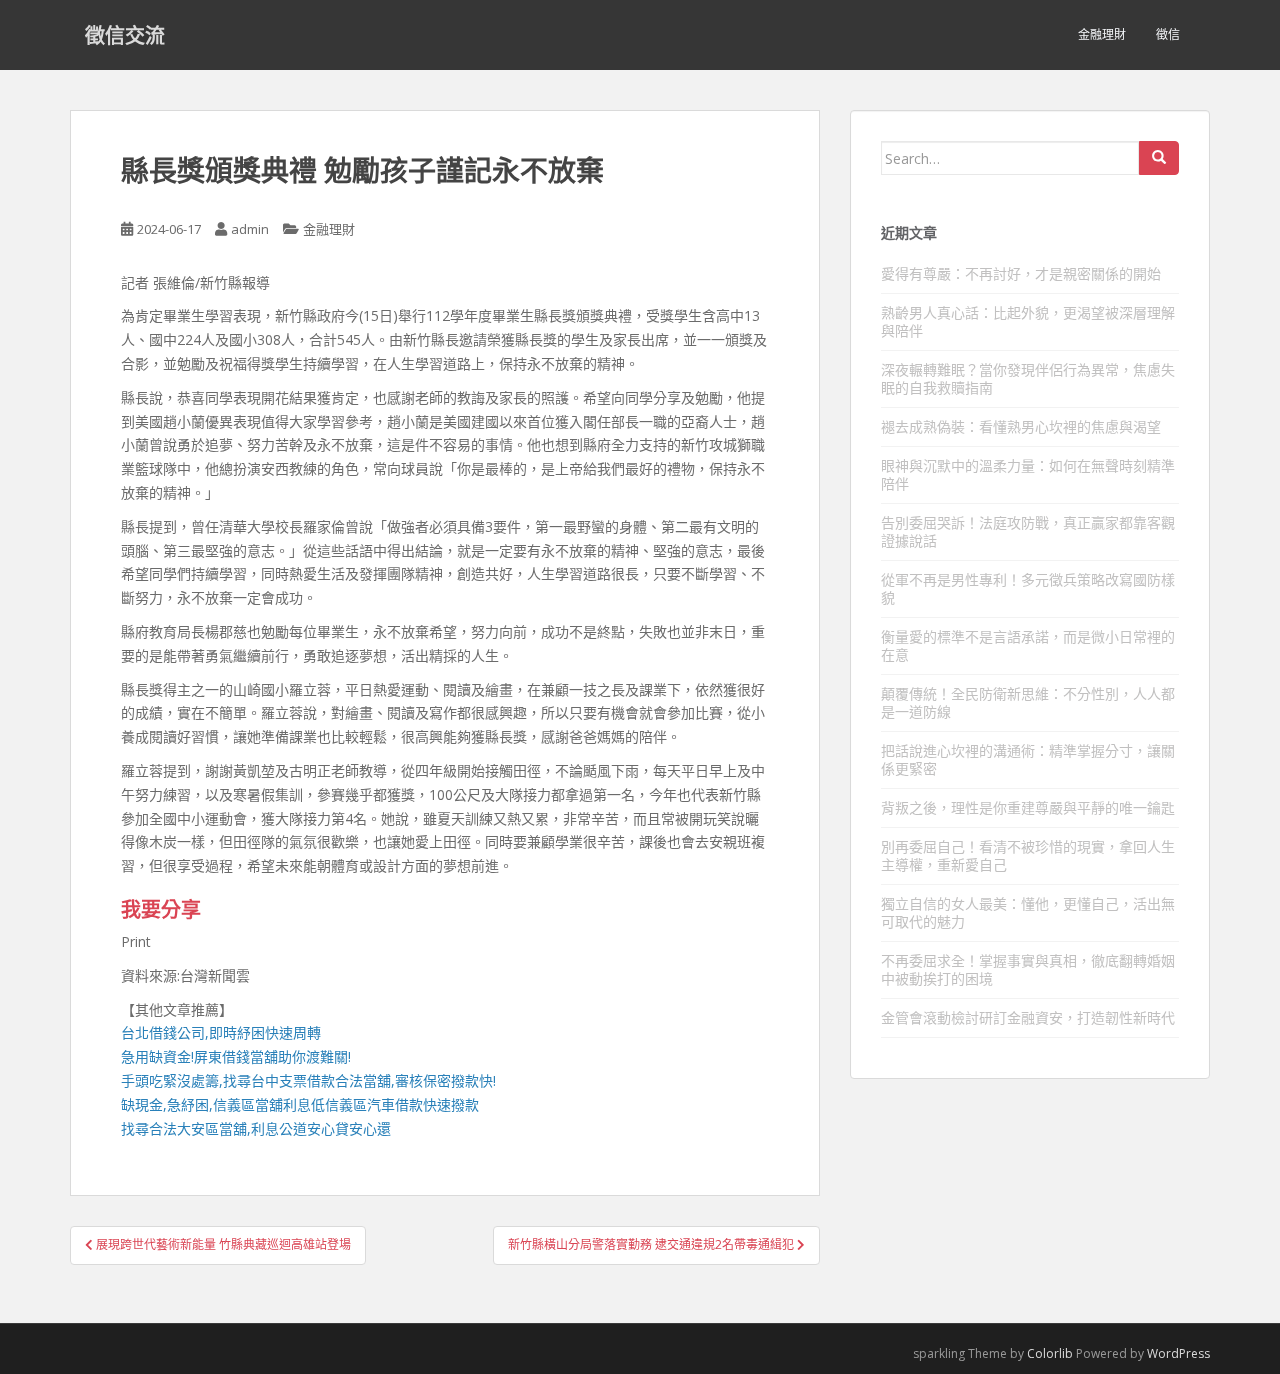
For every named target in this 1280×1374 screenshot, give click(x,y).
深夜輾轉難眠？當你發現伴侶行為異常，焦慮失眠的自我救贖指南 (1028, 378)
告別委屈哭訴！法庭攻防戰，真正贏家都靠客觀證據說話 (1028, 531)
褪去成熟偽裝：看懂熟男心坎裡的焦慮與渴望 (1021, 426)
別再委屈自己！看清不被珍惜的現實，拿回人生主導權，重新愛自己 (1028, 855)
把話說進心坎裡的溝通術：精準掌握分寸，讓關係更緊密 (1028, 759)
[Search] (1159, 158)
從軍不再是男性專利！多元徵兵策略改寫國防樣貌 (1028, 588)
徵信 (1168, 34)
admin (250, 229)
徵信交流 (125, 35)
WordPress (1178, 1353)
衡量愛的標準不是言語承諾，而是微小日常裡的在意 (1028, 645)
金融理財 (1102, 34)
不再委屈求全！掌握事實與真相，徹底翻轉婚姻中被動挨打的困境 (1028, 969)
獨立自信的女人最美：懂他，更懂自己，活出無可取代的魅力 (1028, 912)
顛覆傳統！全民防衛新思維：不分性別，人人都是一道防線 (1028, 702)
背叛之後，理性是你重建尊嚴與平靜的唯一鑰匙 (1028, 807)
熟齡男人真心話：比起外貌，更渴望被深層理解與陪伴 (1028, 321)
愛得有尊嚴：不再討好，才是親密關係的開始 (1021, 273)
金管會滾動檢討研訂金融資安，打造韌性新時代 (1028, 1017)
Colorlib (1050, 1353)
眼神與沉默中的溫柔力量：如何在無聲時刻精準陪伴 (1028, 474)
